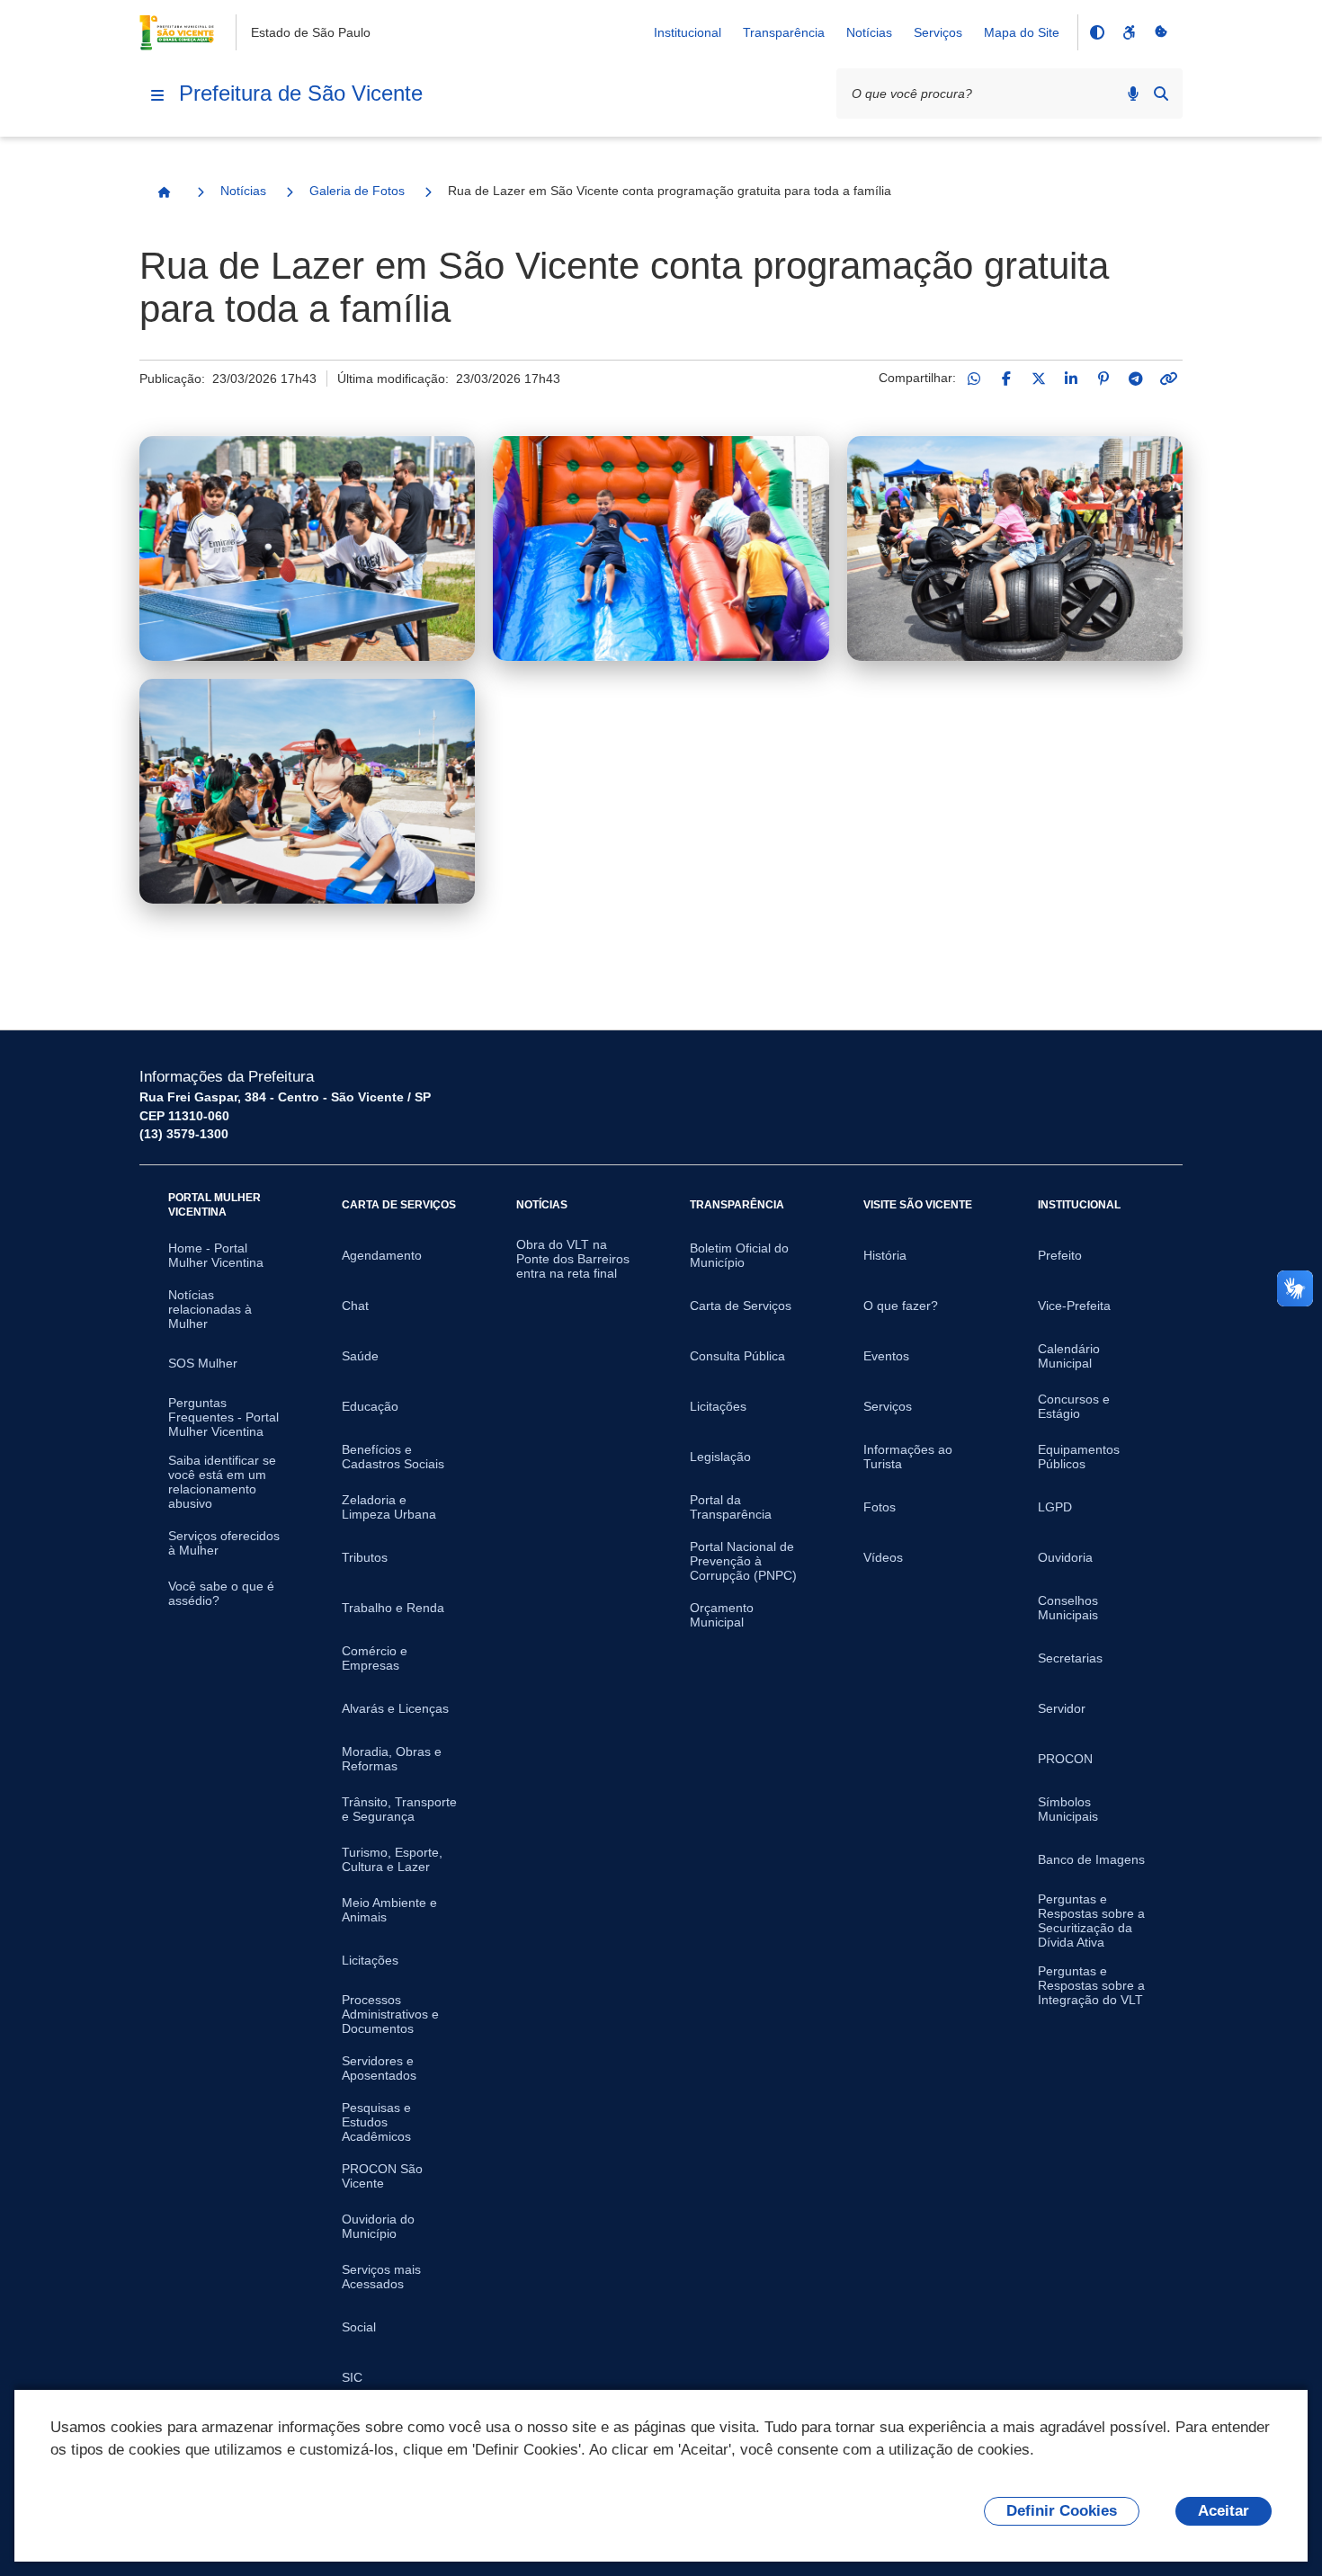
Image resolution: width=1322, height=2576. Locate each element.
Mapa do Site (1022, 32)
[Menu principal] (157, 95)
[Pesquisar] (1161, 94)
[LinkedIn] (1071, 379)
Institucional (688, 32)
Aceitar (1224, 2511)
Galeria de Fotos (357, 191)
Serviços (938, 32)
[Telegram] (1136, 379)
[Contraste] (1096, 32)
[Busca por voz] (1133, 94)
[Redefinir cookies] (1161, 32)
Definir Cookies (1062, 2511)
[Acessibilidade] (1129, 32)
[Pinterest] (1103, 379)
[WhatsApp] (974, 379)
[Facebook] (1006, 379)
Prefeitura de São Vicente (301, 93)
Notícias (869, 32)
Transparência (784, 32)
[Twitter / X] (1039, 379)
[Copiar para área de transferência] (1168, 379)
